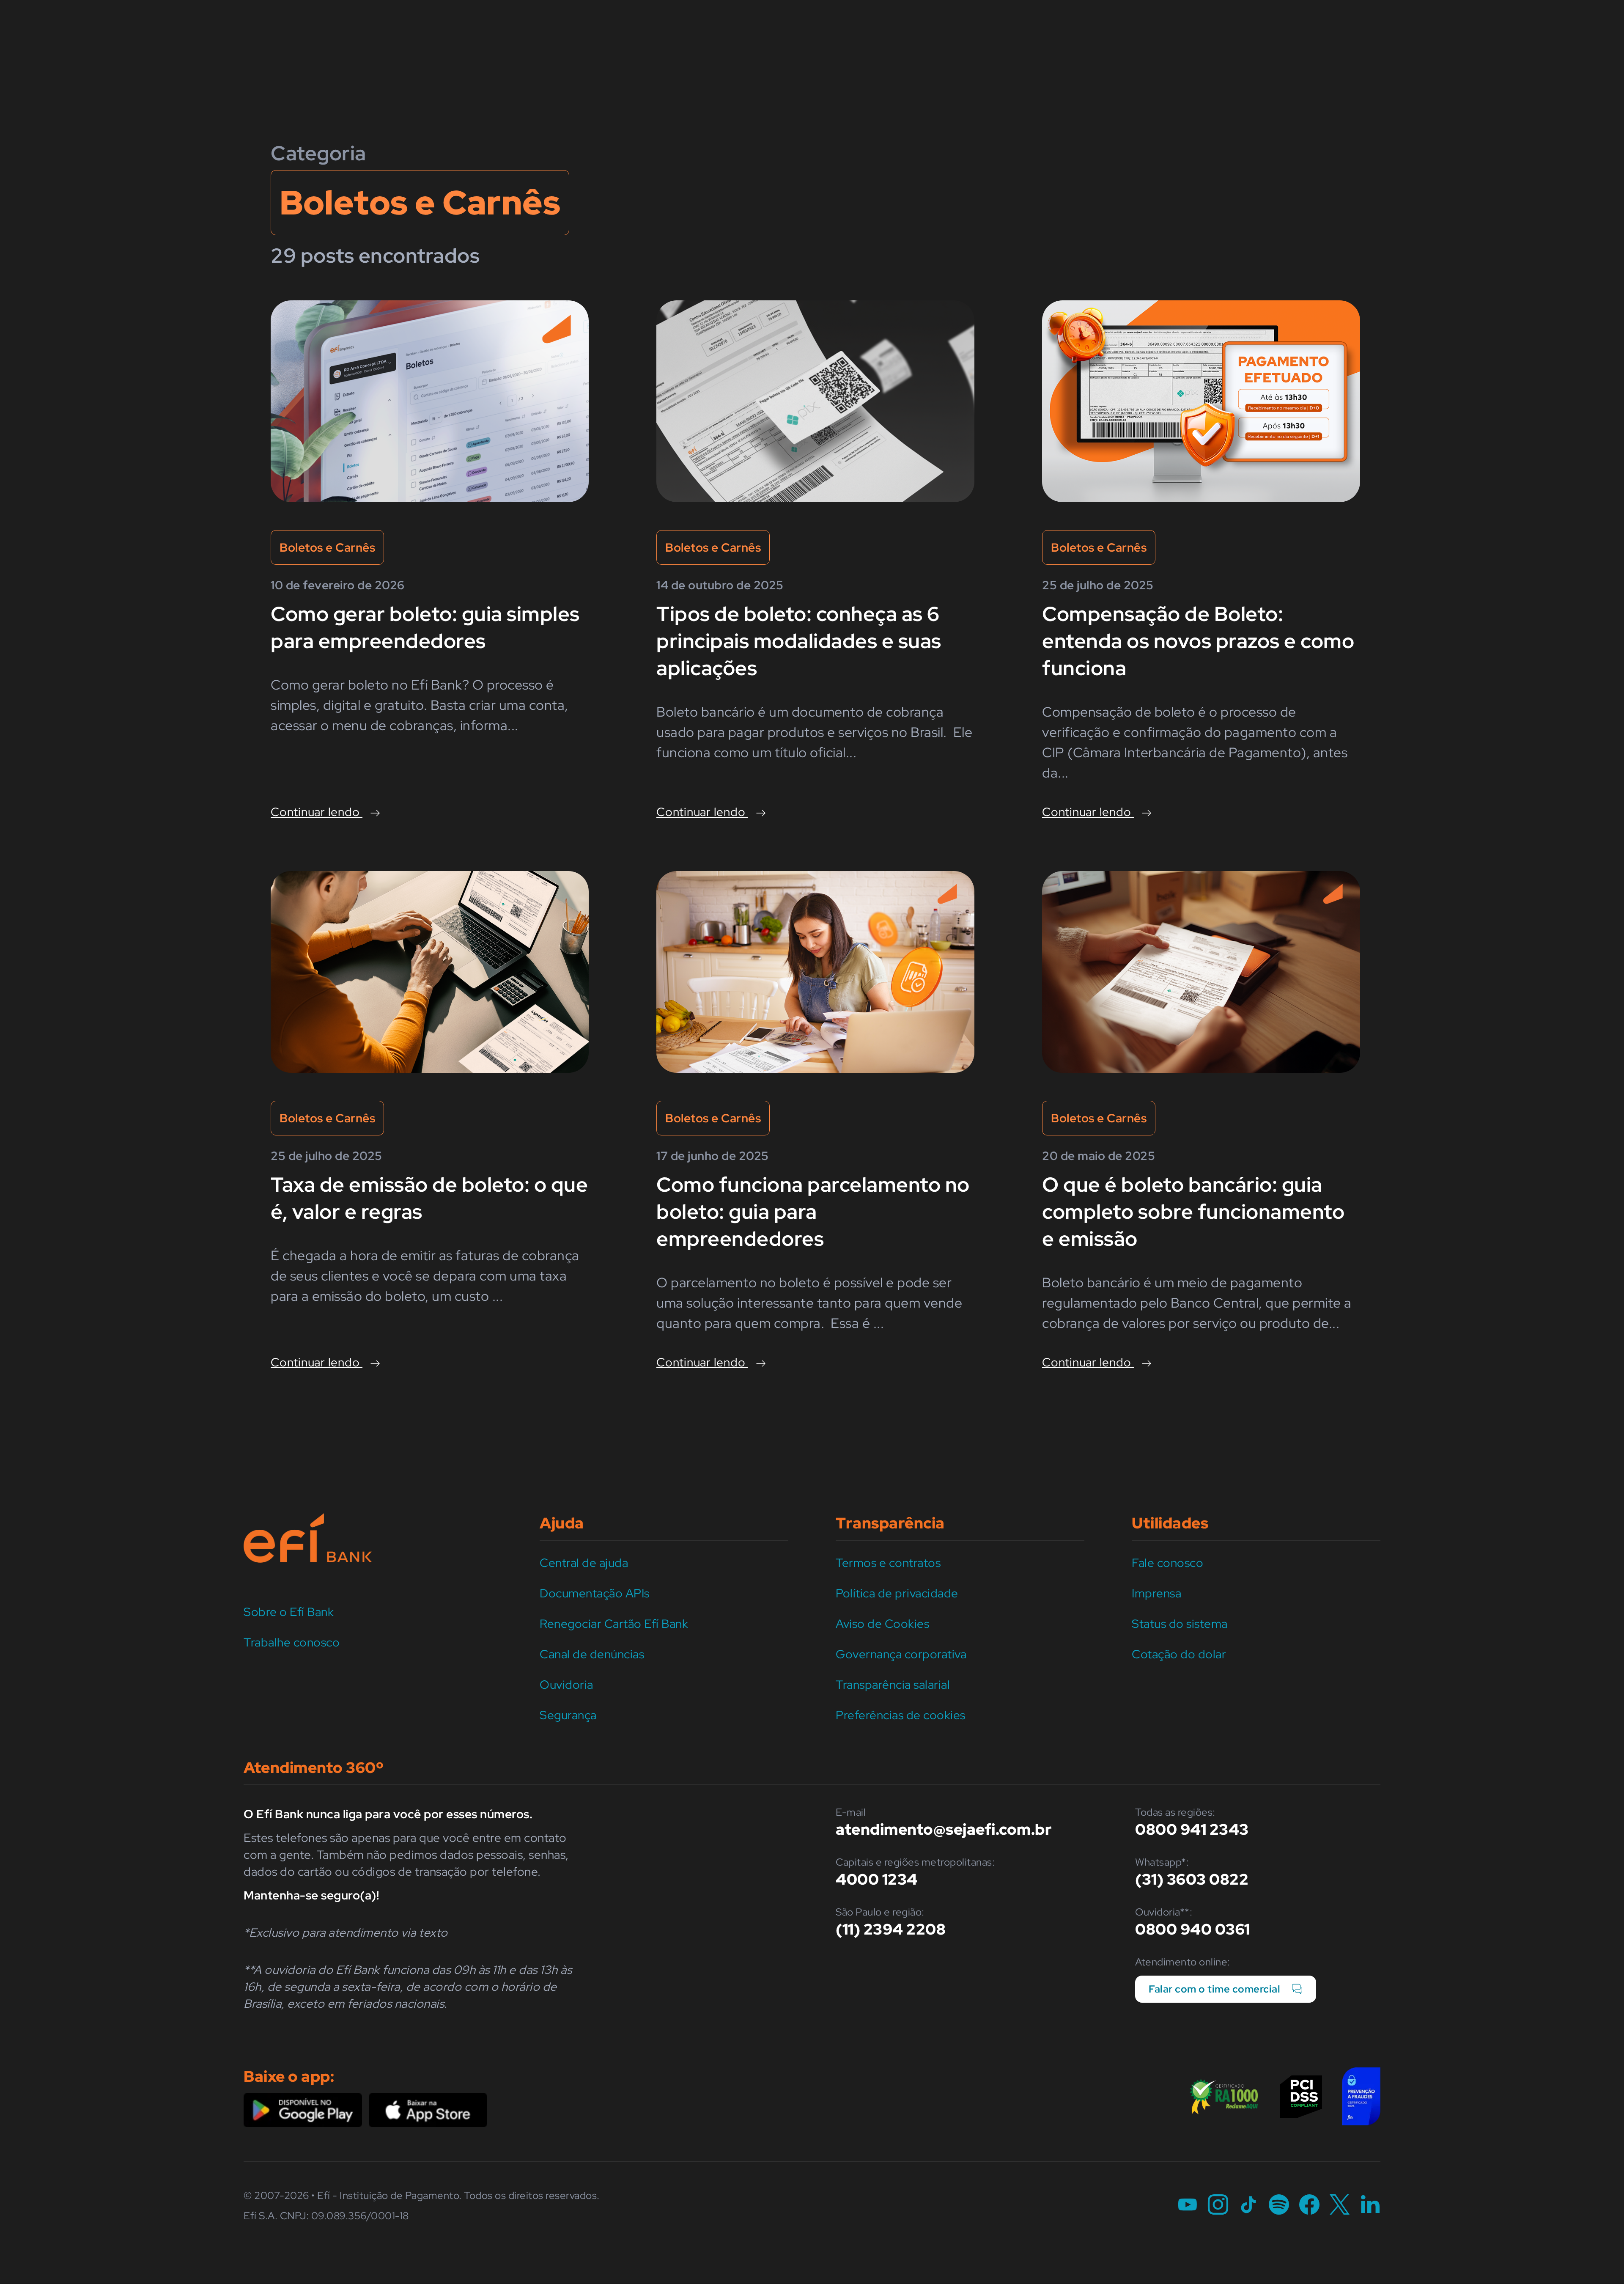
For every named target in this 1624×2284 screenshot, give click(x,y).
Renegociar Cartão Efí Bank (614, 1624)
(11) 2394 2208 (891, 1929)
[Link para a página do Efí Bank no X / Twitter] (1340, 2206)
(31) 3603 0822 (1192, 1879)
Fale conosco (1167, 1563)
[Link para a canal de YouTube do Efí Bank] (1188, 2206)
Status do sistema (1180, 1624)
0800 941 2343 (1192, 1829)
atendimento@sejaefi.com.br (944, 1829)
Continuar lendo (317, 812)
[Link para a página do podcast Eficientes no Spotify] (1279, 2206)
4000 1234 (877, 1879)
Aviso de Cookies (882, 1624)
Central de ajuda (584, 1563)
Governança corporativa (901, 1654)
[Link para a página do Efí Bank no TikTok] (1248, 2206)
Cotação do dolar (1179, 1654)
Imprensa (1156, 1593)
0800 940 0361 (1193, 1929)
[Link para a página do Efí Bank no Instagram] (1218, 2206)
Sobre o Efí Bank (289, 1612)
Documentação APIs (595, 1593)
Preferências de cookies (901, 1715)
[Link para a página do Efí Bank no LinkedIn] (1370, 2206)
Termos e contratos (888, 1563)
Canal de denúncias (592, 1654)
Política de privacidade (897, 1593)
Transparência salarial (893, 1685)
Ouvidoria (566, 1685)
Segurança (568, 1715)
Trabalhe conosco (292, 1642)
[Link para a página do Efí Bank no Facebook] (1309, 2206)
